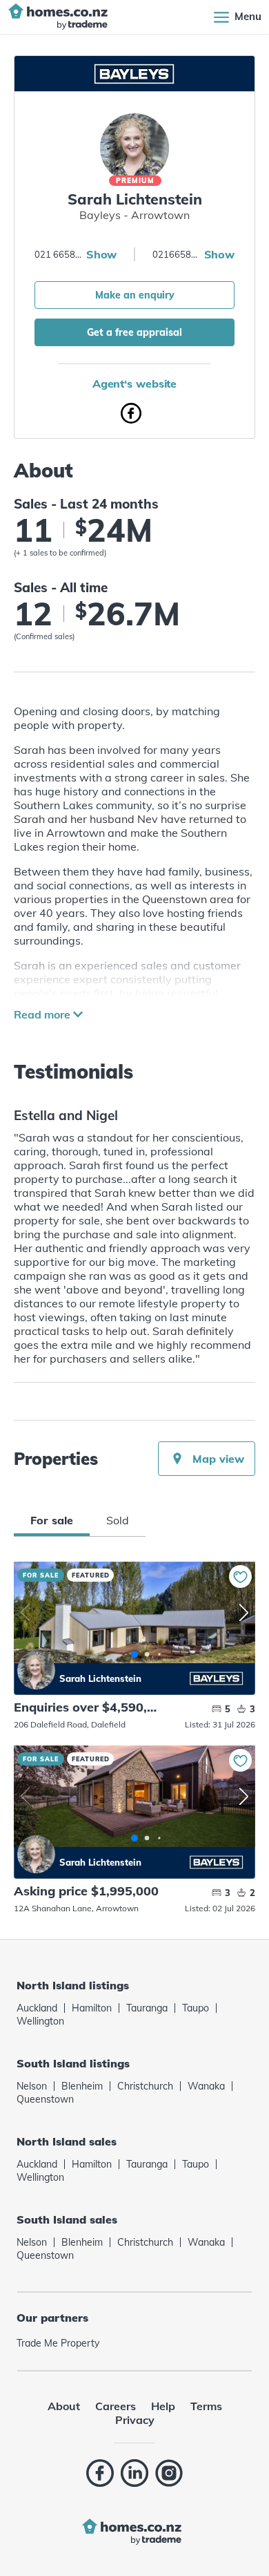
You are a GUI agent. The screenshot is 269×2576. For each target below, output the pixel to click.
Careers (116, 2406)
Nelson (32, 2086)
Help (163, 2406)
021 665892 (59, 254)
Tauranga (147, 2008)
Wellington (40, 2021)
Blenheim (82, 2086)
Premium (135, 181)
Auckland (37, 2008)
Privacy (135, 2420)
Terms (206, 2406)
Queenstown (45, 2099)
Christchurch (145, 2086)
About (64, 2406)
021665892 (177, 254)
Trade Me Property (58, 2343)
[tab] (52, 1520)
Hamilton (92, 2008)
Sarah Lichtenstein (36, 1670)
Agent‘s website (135, 383)
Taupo (196, 2008)
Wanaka (206, 2086)
